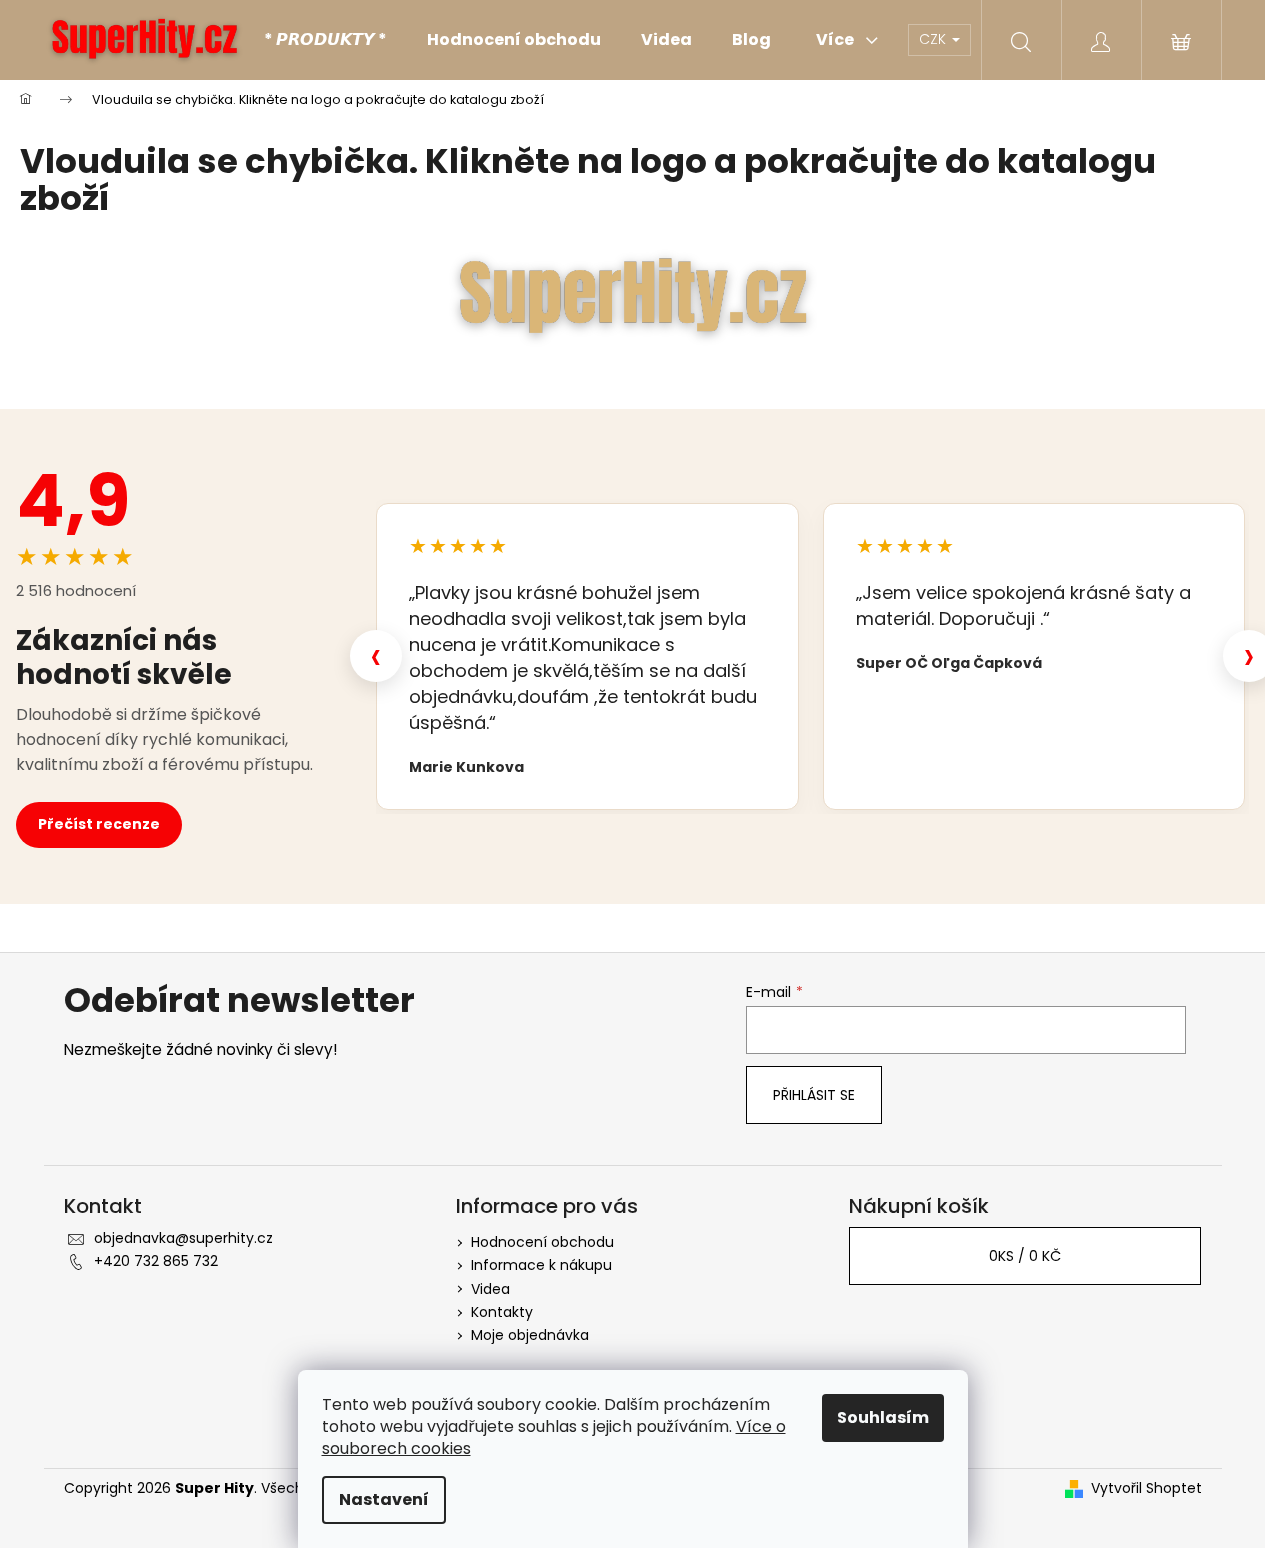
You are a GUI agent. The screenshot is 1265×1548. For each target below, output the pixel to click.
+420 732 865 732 (156, 1261)
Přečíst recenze (99, 824)
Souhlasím (883, 1417)
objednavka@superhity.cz (183, 1238)
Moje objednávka (530, 1335)
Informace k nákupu (541, 1265)
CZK (934, 39)
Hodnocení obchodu (542, 1242)
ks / (1025, 1256)
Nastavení (384, 1499)
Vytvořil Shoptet (1146, 1488)
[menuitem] (325, 40)
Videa (490, 1289)
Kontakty (502, 1312)
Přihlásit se (814, 1095)
